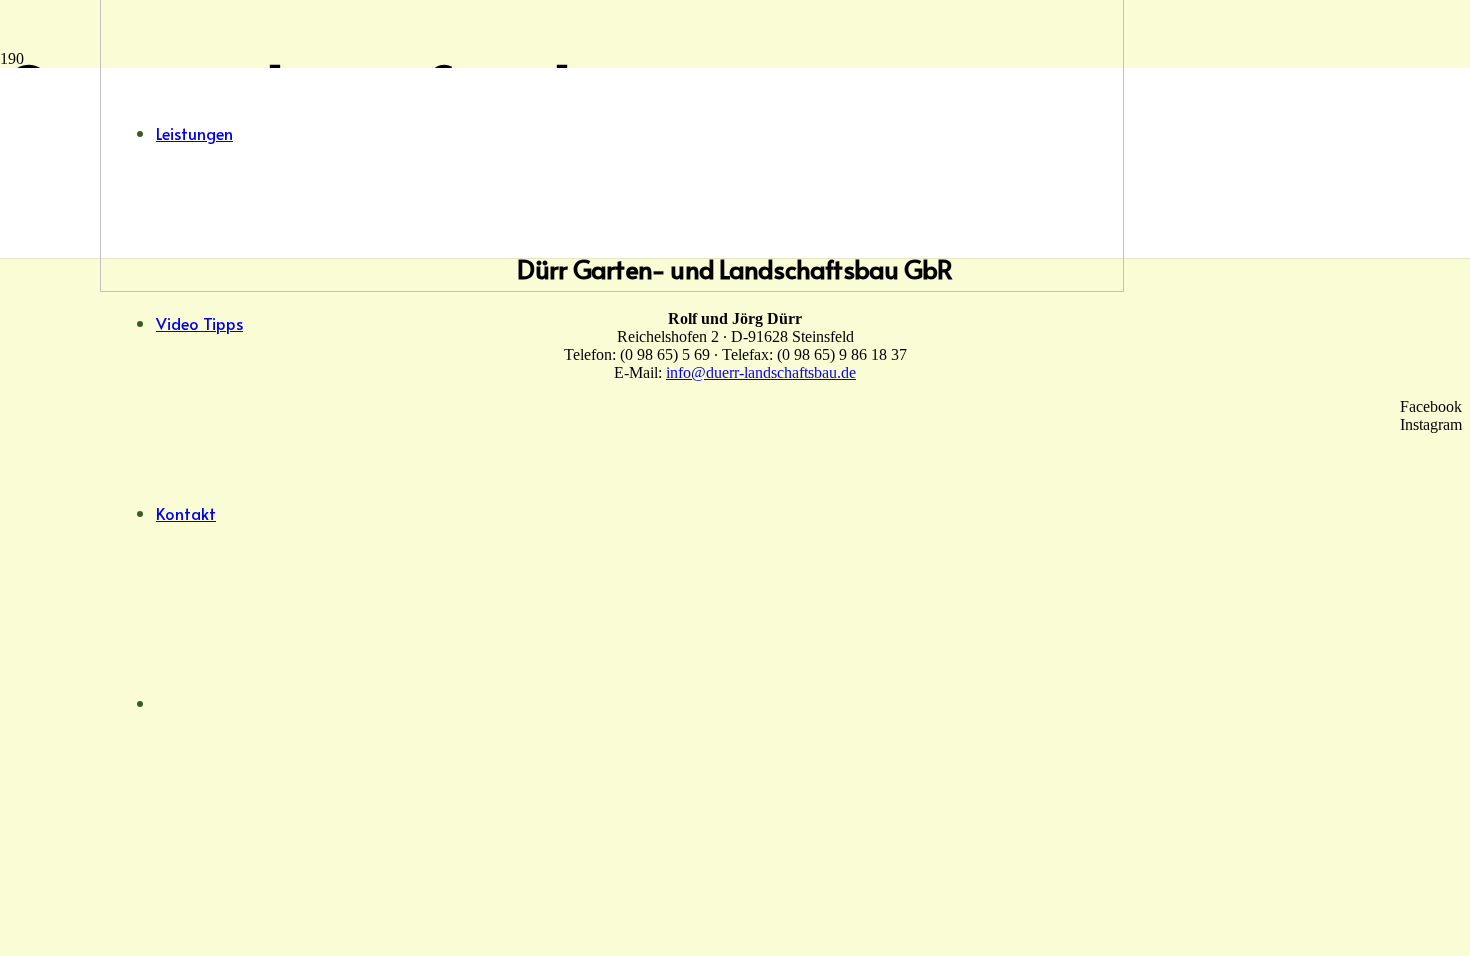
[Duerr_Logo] (612, 286)
